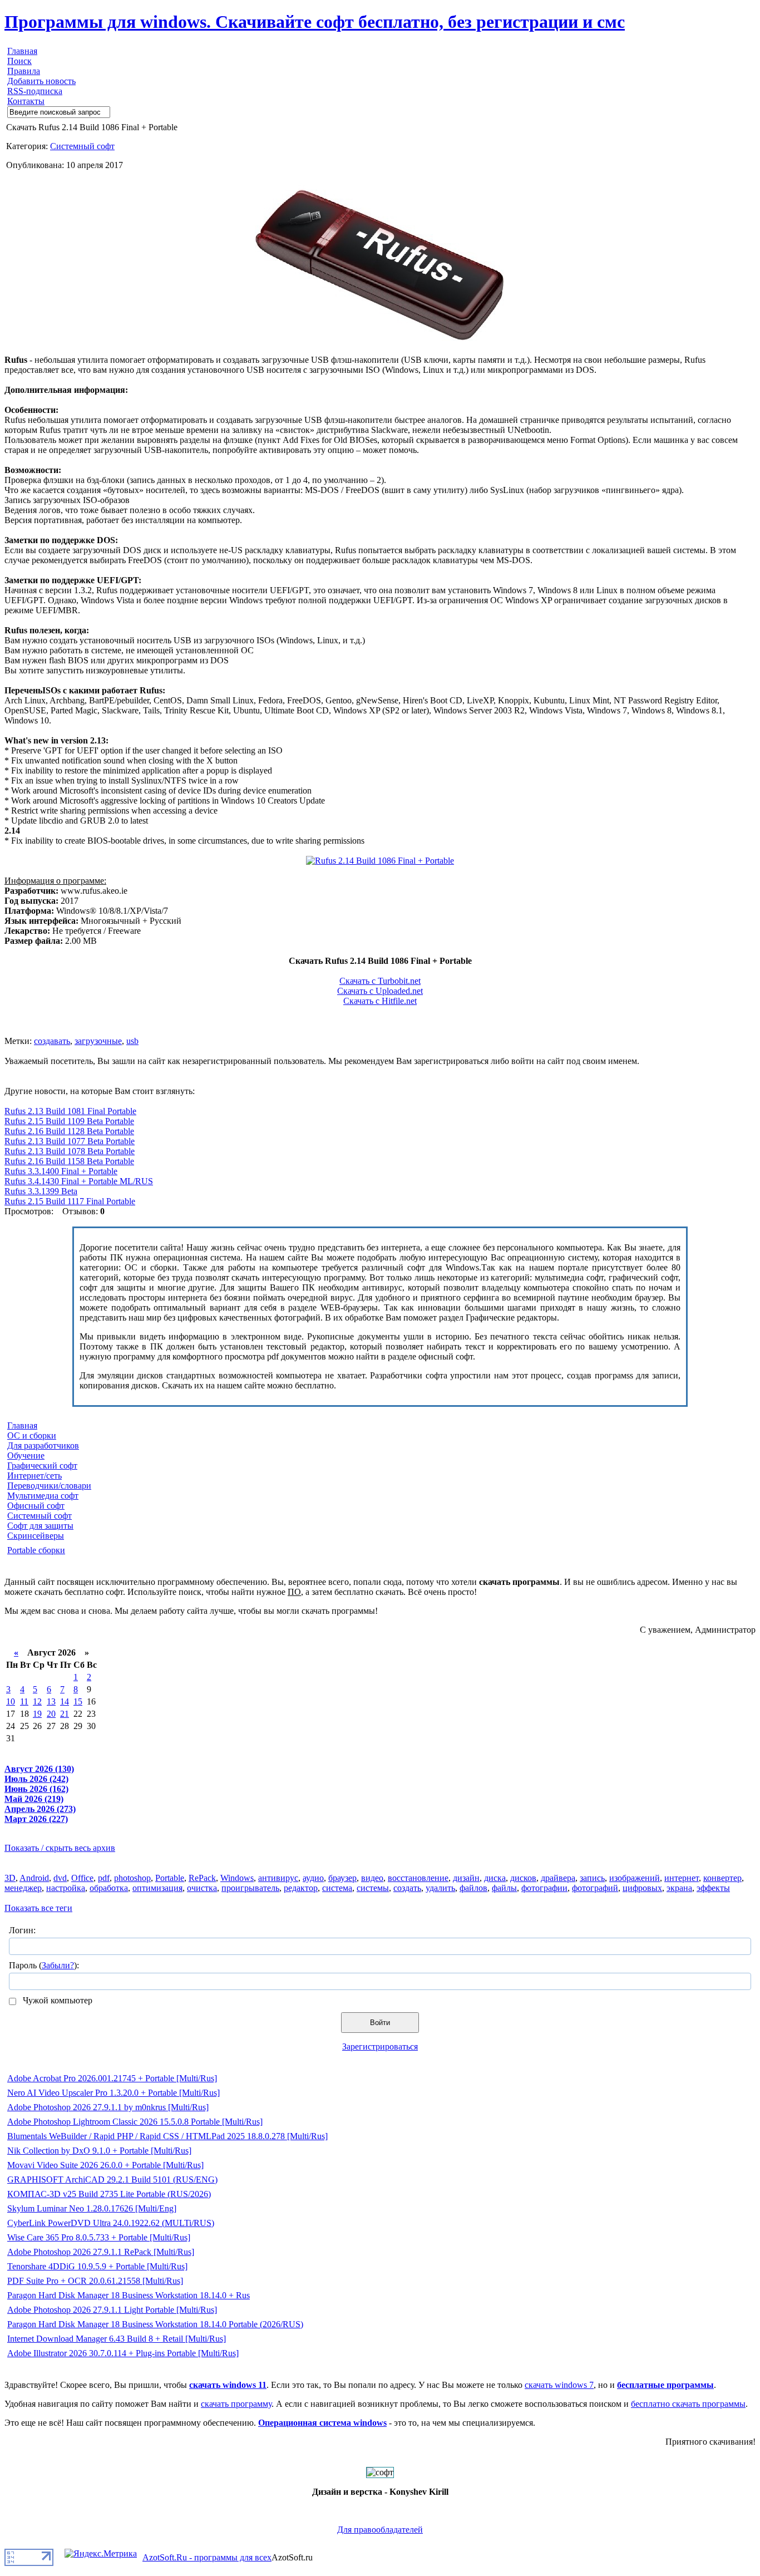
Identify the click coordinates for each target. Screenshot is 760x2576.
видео (372, 1878)
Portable (170, 1878)
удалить (440, 1888)
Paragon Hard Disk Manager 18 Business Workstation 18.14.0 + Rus (129, 2295)
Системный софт (82, 146)
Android (34, 1878)
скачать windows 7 (559, 2385)
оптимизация (157, 1888)
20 (51, 1714)
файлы (504, 1888)
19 (37, 1714)
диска (495, 1878)
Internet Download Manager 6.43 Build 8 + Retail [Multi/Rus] (117, 2339)
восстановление (418, 1878)
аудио (313, 1878)
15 (78, 1701)
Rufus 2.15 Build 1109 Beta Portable (69, 1121)
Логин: (22, 1930)
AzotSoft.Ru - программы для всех (207, 2557)
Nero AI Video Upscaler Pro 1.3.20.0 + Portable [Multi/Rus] (113, 2093)
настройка (66, 1888)
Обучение (26, 1456)
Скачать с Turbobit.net (380, 981)
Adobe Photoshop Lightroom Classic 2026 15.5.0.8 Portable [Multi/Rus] (135, 2122)
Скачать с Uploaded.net (380, 991)
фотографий (595, 1888)
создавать (52, 1041)
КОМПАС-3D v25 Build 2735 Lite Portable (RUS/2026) (109, 2194)
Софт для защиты (40, 1526)
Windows (237, 1878)
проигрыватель (250, 1888)
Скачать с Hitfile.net (380, 1001)
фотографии (544, 1888)
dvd (60, 1878)
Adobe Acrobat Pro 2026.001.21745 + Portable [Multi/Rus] (112, 2078)
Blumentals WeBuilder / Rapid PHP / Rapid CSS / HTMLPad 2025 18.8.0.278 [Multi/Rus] (167, 2136)
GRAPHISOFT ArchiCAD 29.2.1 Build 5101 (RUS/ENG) (112, 2179)
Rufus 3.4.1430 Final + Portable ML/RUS (79, 1181)
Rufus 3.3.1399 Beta (41, 1191)
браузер (342, 1878)
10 (11, 1701)
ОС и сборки (32, 1435)
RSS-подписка (35, 91)
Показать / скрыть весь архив (60, 1848)
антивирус (278, 1878)
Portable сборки (36, 1550)
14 (65, 1701)
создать (407, 1888)
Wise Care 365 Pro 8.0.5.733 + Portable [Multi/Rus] (99, 2237)
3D (10, 1878)
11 (24, 1701)
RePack (202, 1878)
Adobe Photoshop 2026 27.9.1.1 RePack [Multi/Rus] (101, 2252)
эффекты (713, 1888)
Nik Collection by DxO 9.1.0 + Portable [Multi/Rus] (99, 2151)
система (337, 1888)
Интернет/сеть (34, 1476)
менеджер (23, 1888)
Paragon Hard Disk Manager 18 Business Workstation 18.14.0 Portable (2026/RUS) (155, 2324)
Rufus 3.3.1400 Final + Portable (61, 1171)
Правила (24, 71)
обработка (109, 1888)
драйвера (558, 1878)
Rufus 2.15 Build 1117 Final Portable (70, 1201)
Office (82, 1878)
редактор (301, 1888)
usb (132, 1041)
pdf (104, 1878)
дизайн (466, 1878)
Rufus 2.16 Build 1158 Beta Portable (69, 1161)
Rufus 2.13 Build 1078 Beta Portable (70, 1151)
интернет (682, 1878)
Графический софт (42, 1466)
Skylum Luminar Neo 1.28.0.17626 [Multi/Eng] (92, 2208)
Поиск (19, 61)
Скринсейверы (36, 1536)
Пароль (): (44, 1965)
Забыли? (58, 1965)
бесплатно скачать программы (688, 2404)
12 (37, 1701)
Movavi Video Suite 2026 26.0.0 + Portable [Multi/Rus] (105, 2165)
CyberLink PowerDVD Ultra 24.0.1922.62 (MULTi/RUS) (111, 2223)
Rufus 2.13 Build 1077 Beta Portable (70, 1141)
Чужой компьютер (56, 2000)
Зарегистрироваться (380, 2046)
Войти (380, 2023)
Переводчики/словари (49, 1486)
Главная (22, 51)
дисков (523, 1878)
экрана (679, 1888)
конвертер (722, 1878)
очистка (202, 1888)
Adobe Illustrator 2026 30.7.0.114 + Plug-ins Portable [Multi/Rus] (123, 2353)
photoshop (132, 1878)
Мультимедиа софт (43, 1496)
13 (51, 1701)
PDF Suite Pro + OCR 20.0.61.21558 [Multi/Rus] (95, 2281)
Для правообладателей (380, 2530)
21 (65, 1714)
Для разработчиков (43, 1445)
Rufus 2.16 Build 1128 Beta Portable (69, 1131)
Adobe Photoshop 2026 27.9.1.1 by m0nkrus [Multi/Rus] (108, 2107)
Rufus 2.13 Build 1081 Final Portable (70, 1111)
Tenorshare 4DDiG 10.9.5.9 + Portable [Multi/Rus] (97, 2266)
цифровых (642, 1888)
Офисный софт (36, 1506)
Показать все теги (38, 1908)
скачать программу (236, 2404)
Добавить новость (41, 81)
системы (373, 1888)
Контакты (26, 101)
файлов (473, 1888)
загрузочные (98, 1041)
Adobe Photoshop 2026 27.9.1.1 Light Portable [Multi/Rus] (112, 2310)
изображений (635, 1878)
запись (592, 1878)
